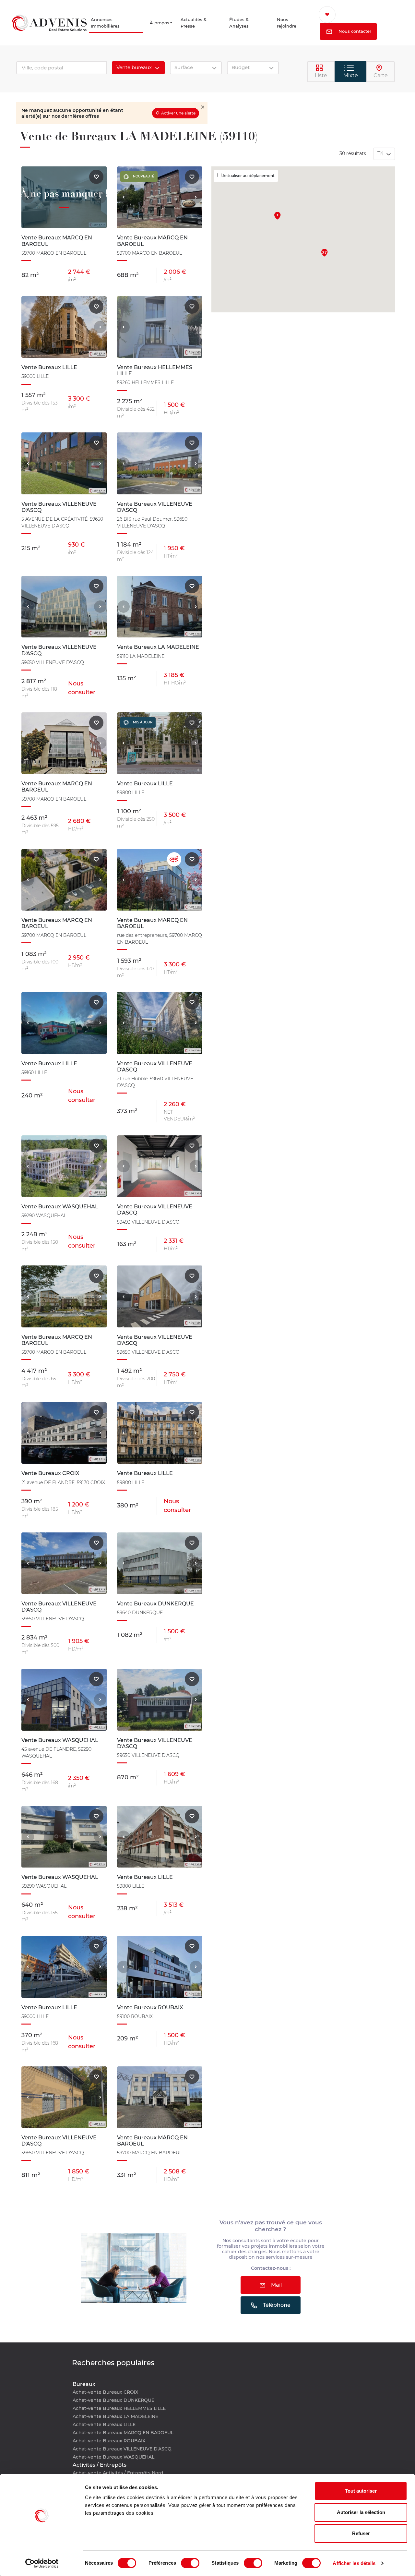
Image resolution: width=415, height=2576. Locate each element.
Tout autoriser (361, 2491)
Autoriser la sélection (361, 2512)
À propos (161, 24)
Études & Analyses (245, 24)
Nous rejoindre (292, 24)
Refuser (361, 2533)
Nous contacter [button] (360, 32)
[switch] (190, 2563)
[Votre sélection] (336, 15)
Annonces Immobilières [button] (108, 24)
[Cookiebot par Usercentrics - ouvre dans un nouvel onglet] (42, 2563)
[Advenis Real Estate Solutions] (49, 24)
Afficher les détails (354, 2563)
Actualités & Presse (201, 24)
